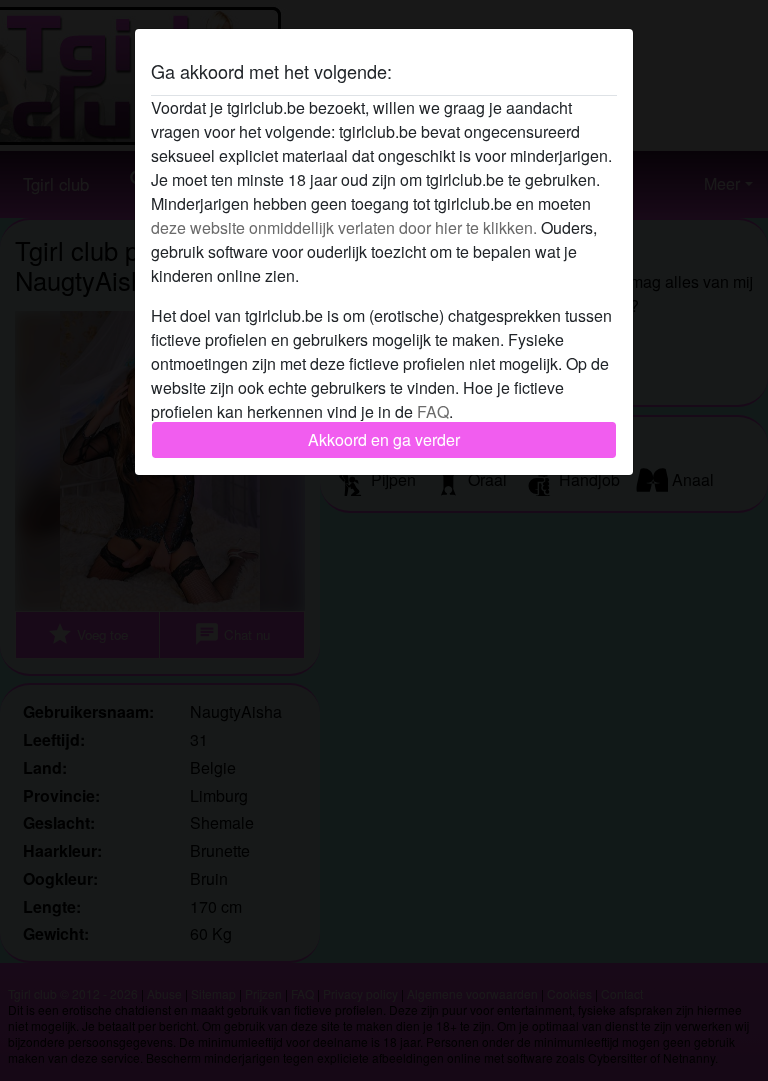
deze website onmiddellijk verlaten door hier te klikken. (344, 227)
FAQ (433, 411)
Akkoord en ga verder (384, 439)
